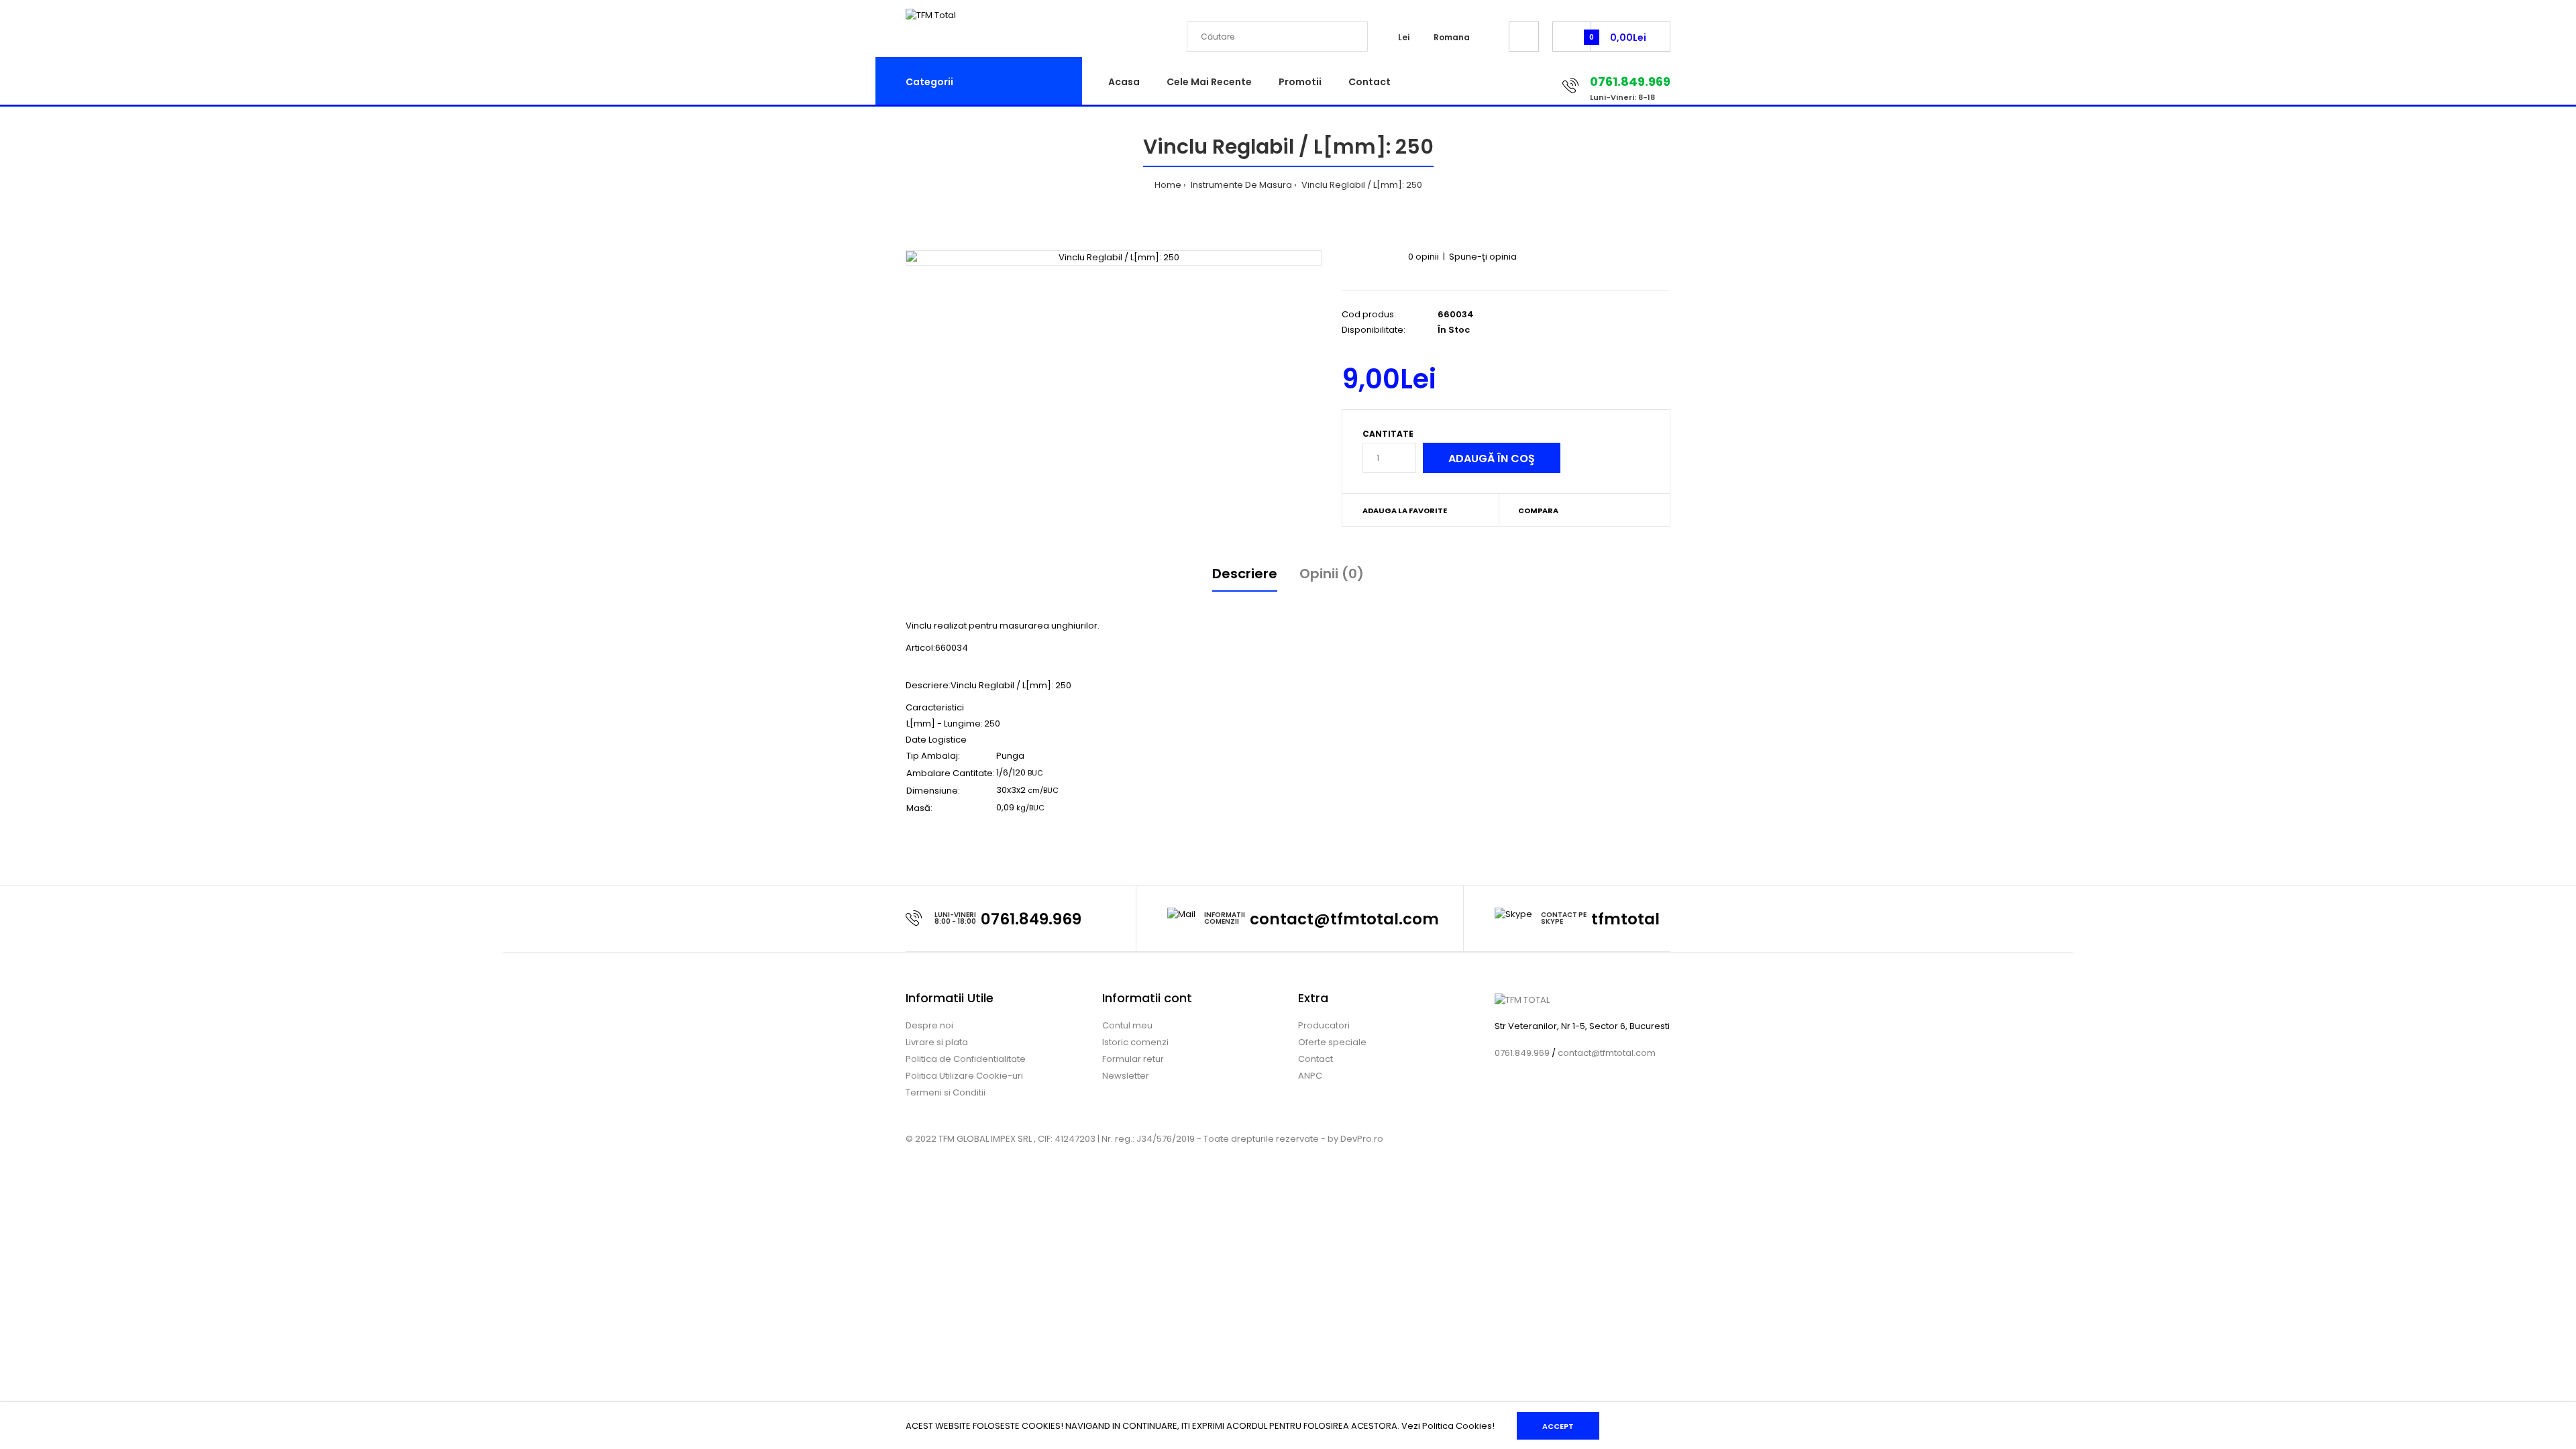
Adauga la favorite (1405, 511)
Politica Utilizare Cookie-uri (964, 1076)
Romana (1452, 37)
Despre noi (929, 1025)
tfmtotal (1625, 919)
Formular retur (1133, 1059)
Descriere (1245, 574)
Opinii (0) (1332, 574)
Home (1168, 185)
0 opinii (1424, 257)
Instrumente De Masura (1240, 185)
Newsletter (1126, 1076)
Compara (1538, 511)
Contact (1316, 1059)
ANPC (1310, 1076)
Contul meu (1127, 1025)
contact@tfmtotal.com (1344, 919)
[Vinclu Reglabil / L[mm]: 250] (1114, 258)
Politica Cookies (1457, 1426)
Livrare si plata (937, 1042)
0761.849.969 (1031, 919)
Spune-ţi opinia (1483, 257)
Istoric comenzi (1135, 1042)
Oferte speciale (1332, 1042)
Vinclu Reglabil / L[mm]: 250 (1361, 185)
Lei (1404, 37)
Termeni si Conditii (946, 1092)
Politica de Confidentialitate (966, 1059)
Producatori (1324, 1025)
